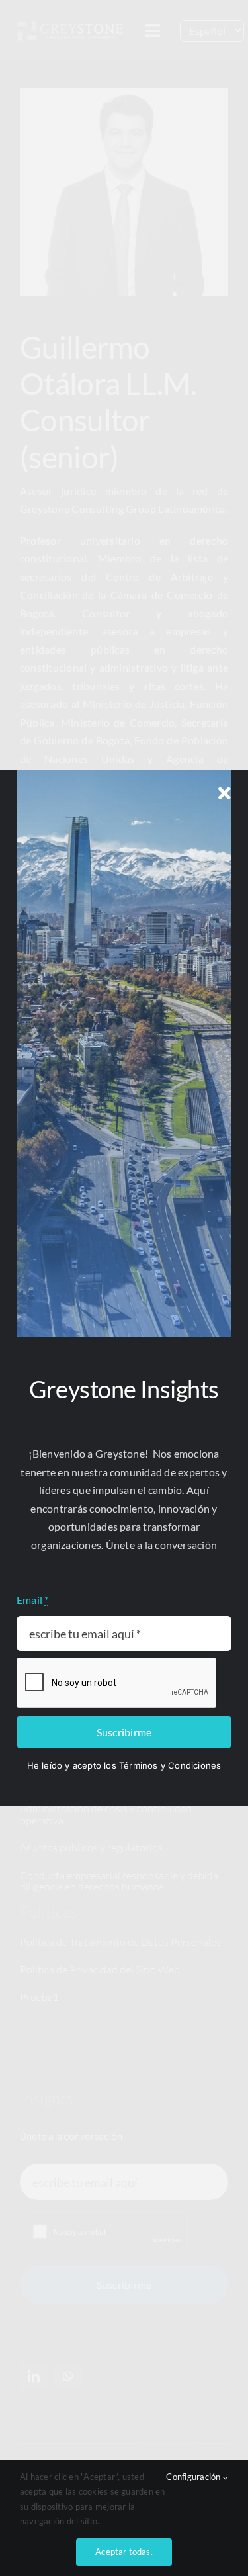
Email (33, 1600)
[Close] (225, 793)
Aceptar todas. (124, 2552)
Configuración (194, 2477)
